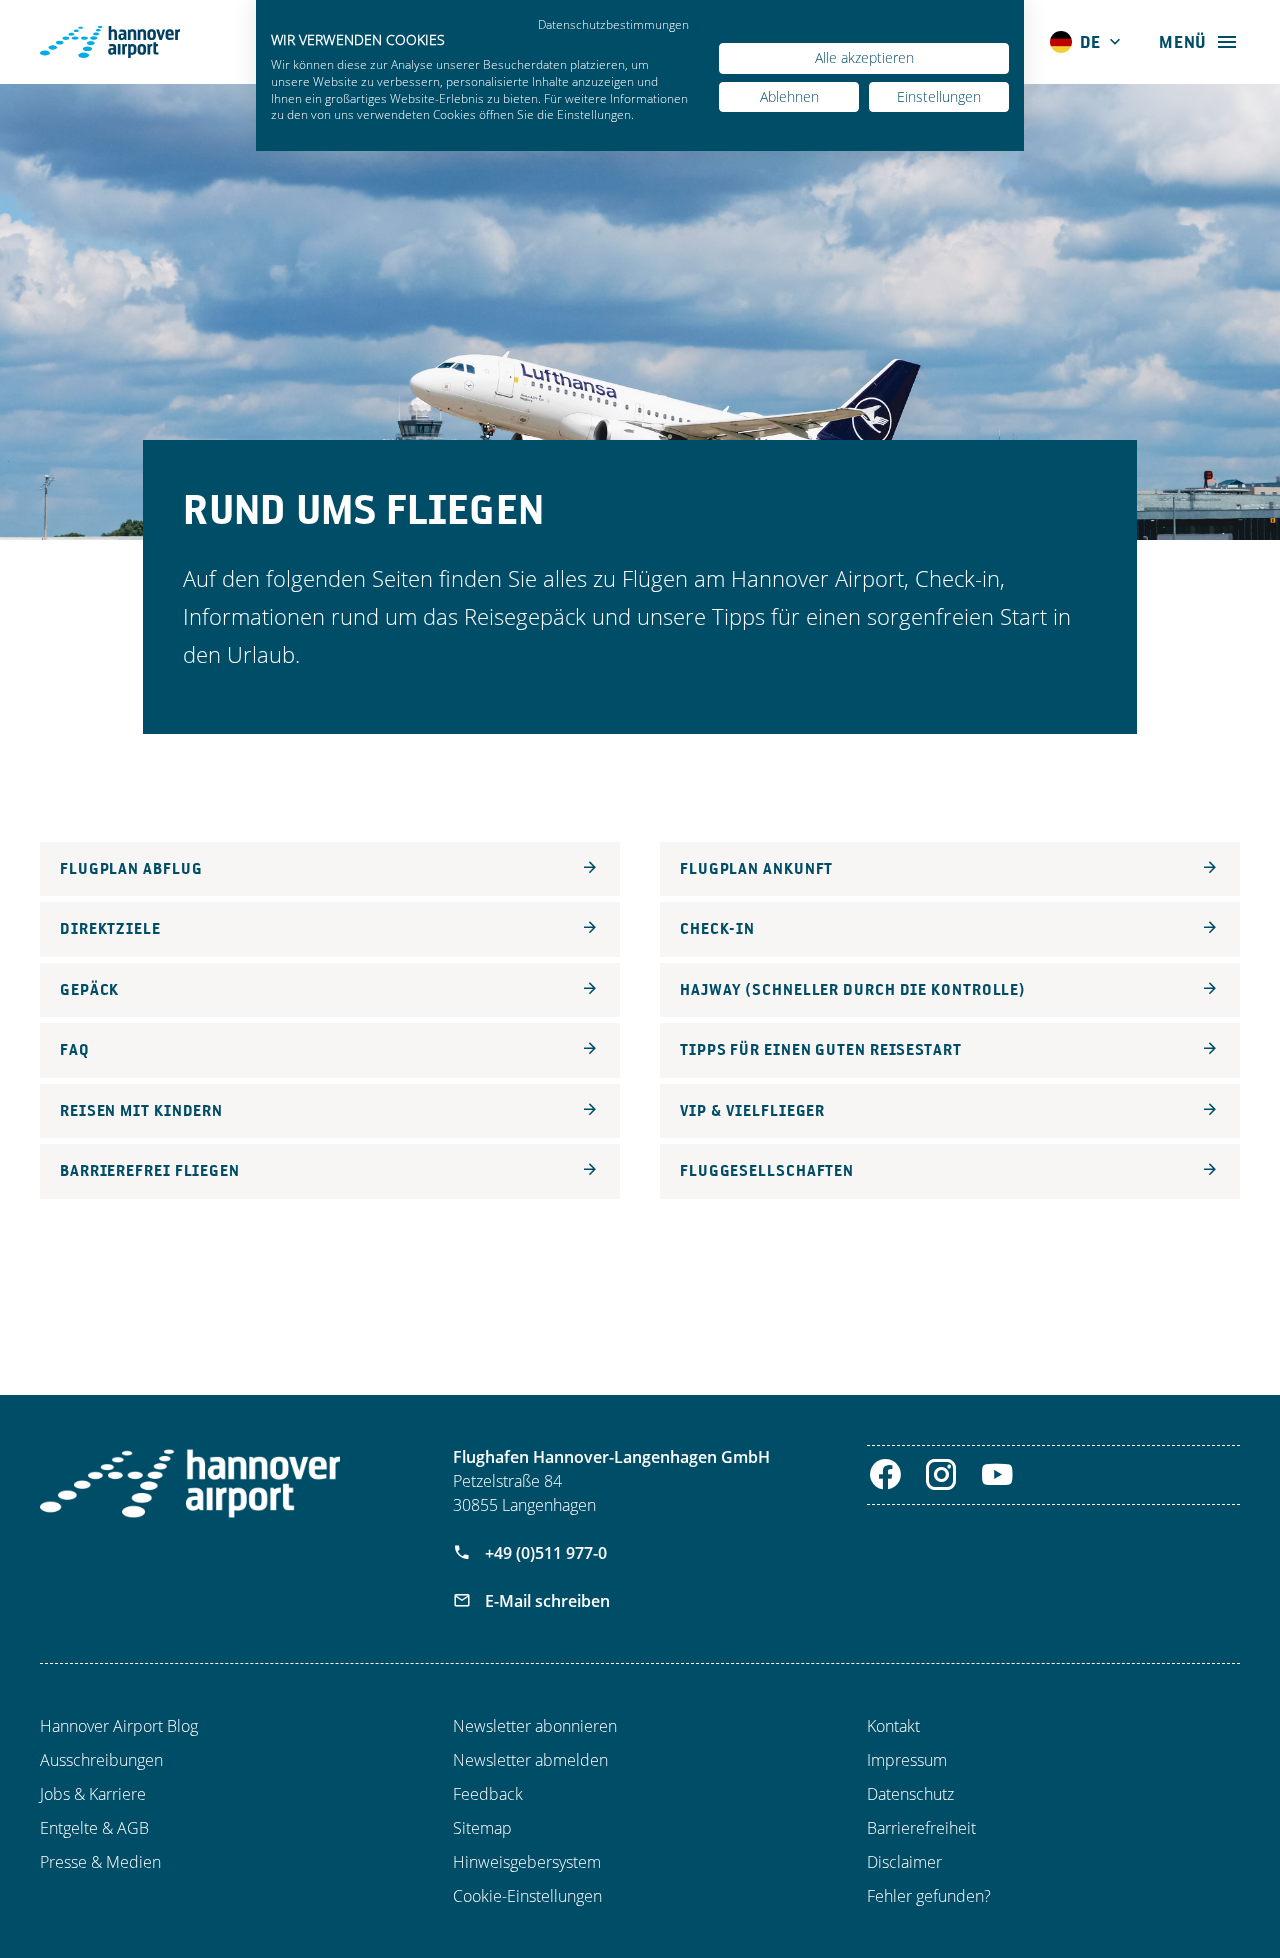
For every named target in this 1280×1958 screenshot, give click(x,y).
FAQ (75, 1049)
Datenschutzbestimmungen (613, 24)
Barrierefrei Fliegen (150, 1170)
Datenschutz (910, 1794)
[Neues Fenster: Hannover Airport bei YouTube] (997, 1475)
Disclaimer (904, 1862)
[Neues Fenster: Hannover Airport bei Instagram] (941, 1475)
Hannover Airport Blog (119, 1726)
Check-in (717, 928)
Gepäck (89, 989)
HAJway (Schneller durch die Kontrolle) (853, 989)
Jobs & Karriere (93, 1794)
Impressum (907, 1760)
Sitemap (482, 1828)
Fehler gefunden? (929, 1896)
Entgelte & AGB (94, 1828)
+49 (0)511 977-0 (544, 1553)
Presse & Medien (100, 1862)
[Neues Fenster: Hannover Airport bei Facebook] (885, 1475)
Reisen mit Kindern (141, 1110)
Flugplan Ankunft (756, 868)
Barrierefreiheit (921, 1828)
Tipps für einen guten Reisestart (821, 1049)
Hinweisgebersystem (527, 1862)
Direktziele (110, 928)
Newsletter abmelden (530, 1760)
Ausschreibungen (101, 1760)
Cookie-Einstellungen (527, 1896)
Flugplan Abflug (131, 868)
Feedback (488, 1794)
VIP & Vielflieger (752, 1110)
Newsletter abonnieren (535, 1726)
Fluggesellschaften (767, 1170)
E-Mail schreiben (545, 1601)
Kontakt (893, 1726)
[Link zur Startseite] (190, 1483)
